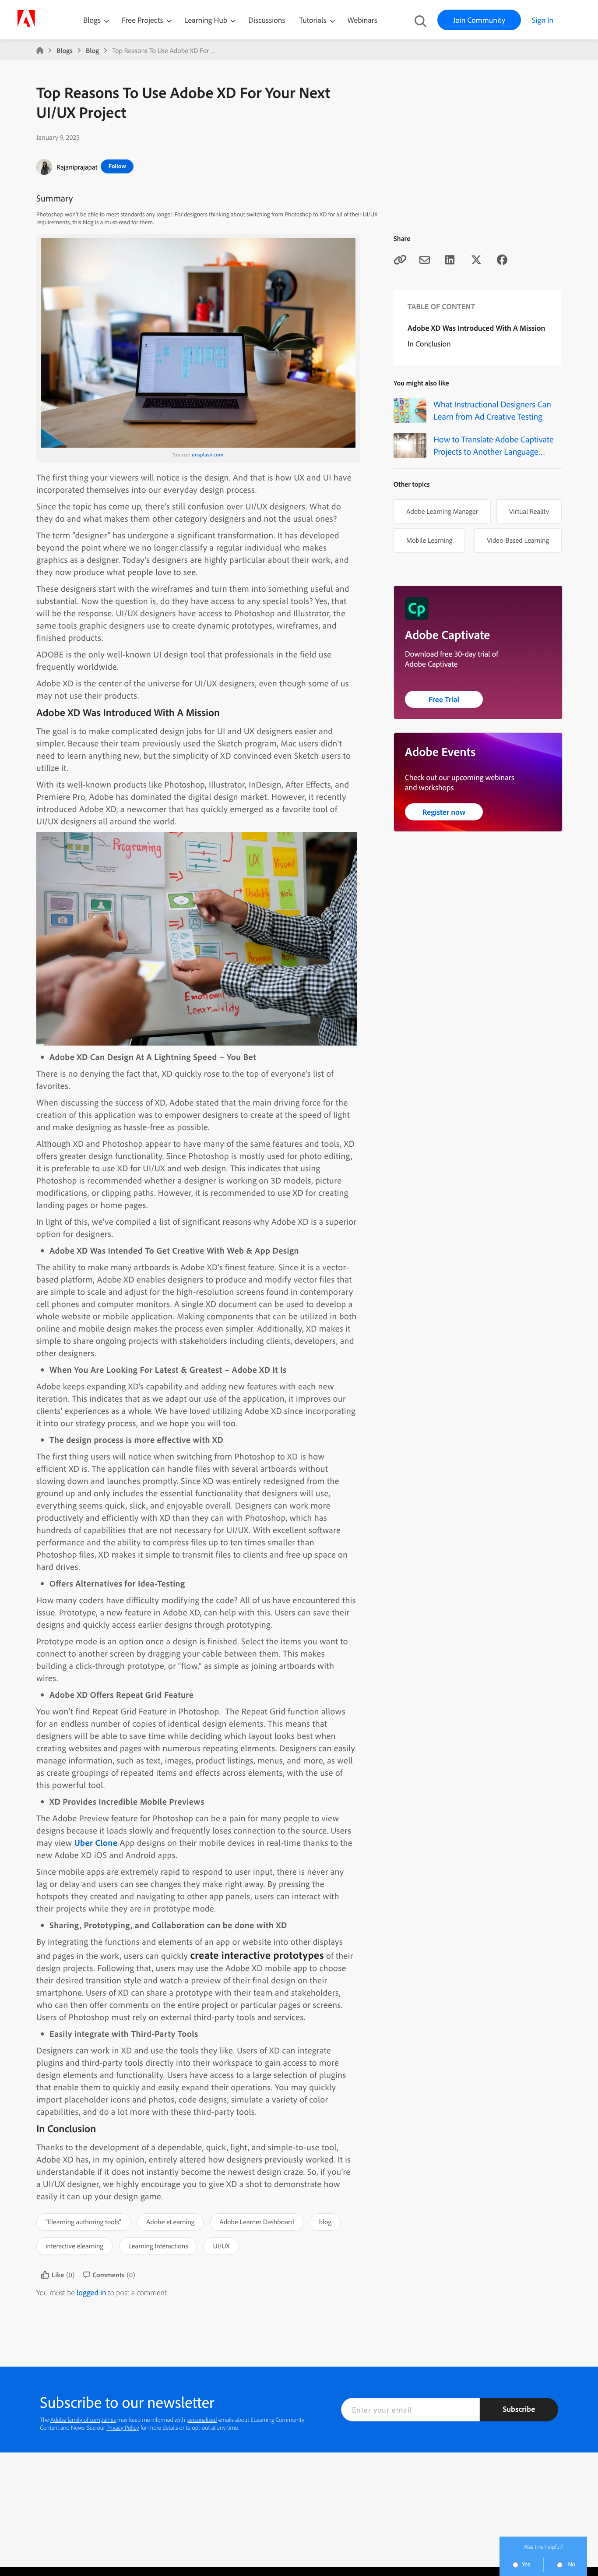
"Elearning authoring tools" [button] (83, 2222)
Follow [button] (117, 166)
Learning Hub (207, 20)
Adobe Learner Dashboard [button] (257, 2222)
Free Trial (444, 699)
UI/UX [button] (221, 2246)
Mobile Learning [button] (429, 540)
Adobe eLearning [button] (170, 2222)
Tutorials (313, 20)
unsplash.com (208, 454)
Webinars (362, 20)
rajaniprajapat (77, 167)
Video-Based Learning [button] (518, 540)
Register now (444, 812)
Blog (92, 50)
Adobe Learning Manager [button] (442, 511)
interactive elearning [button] (74, 2246)
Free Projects (143, 20)
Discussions (267, 20)
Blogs (92, 20)
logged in (91, 2292)
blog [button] (325, 2222)
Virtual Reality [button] (529, 511)
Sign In (543, 20)
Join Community (479, 20)
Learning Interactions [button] (158, 2246)
